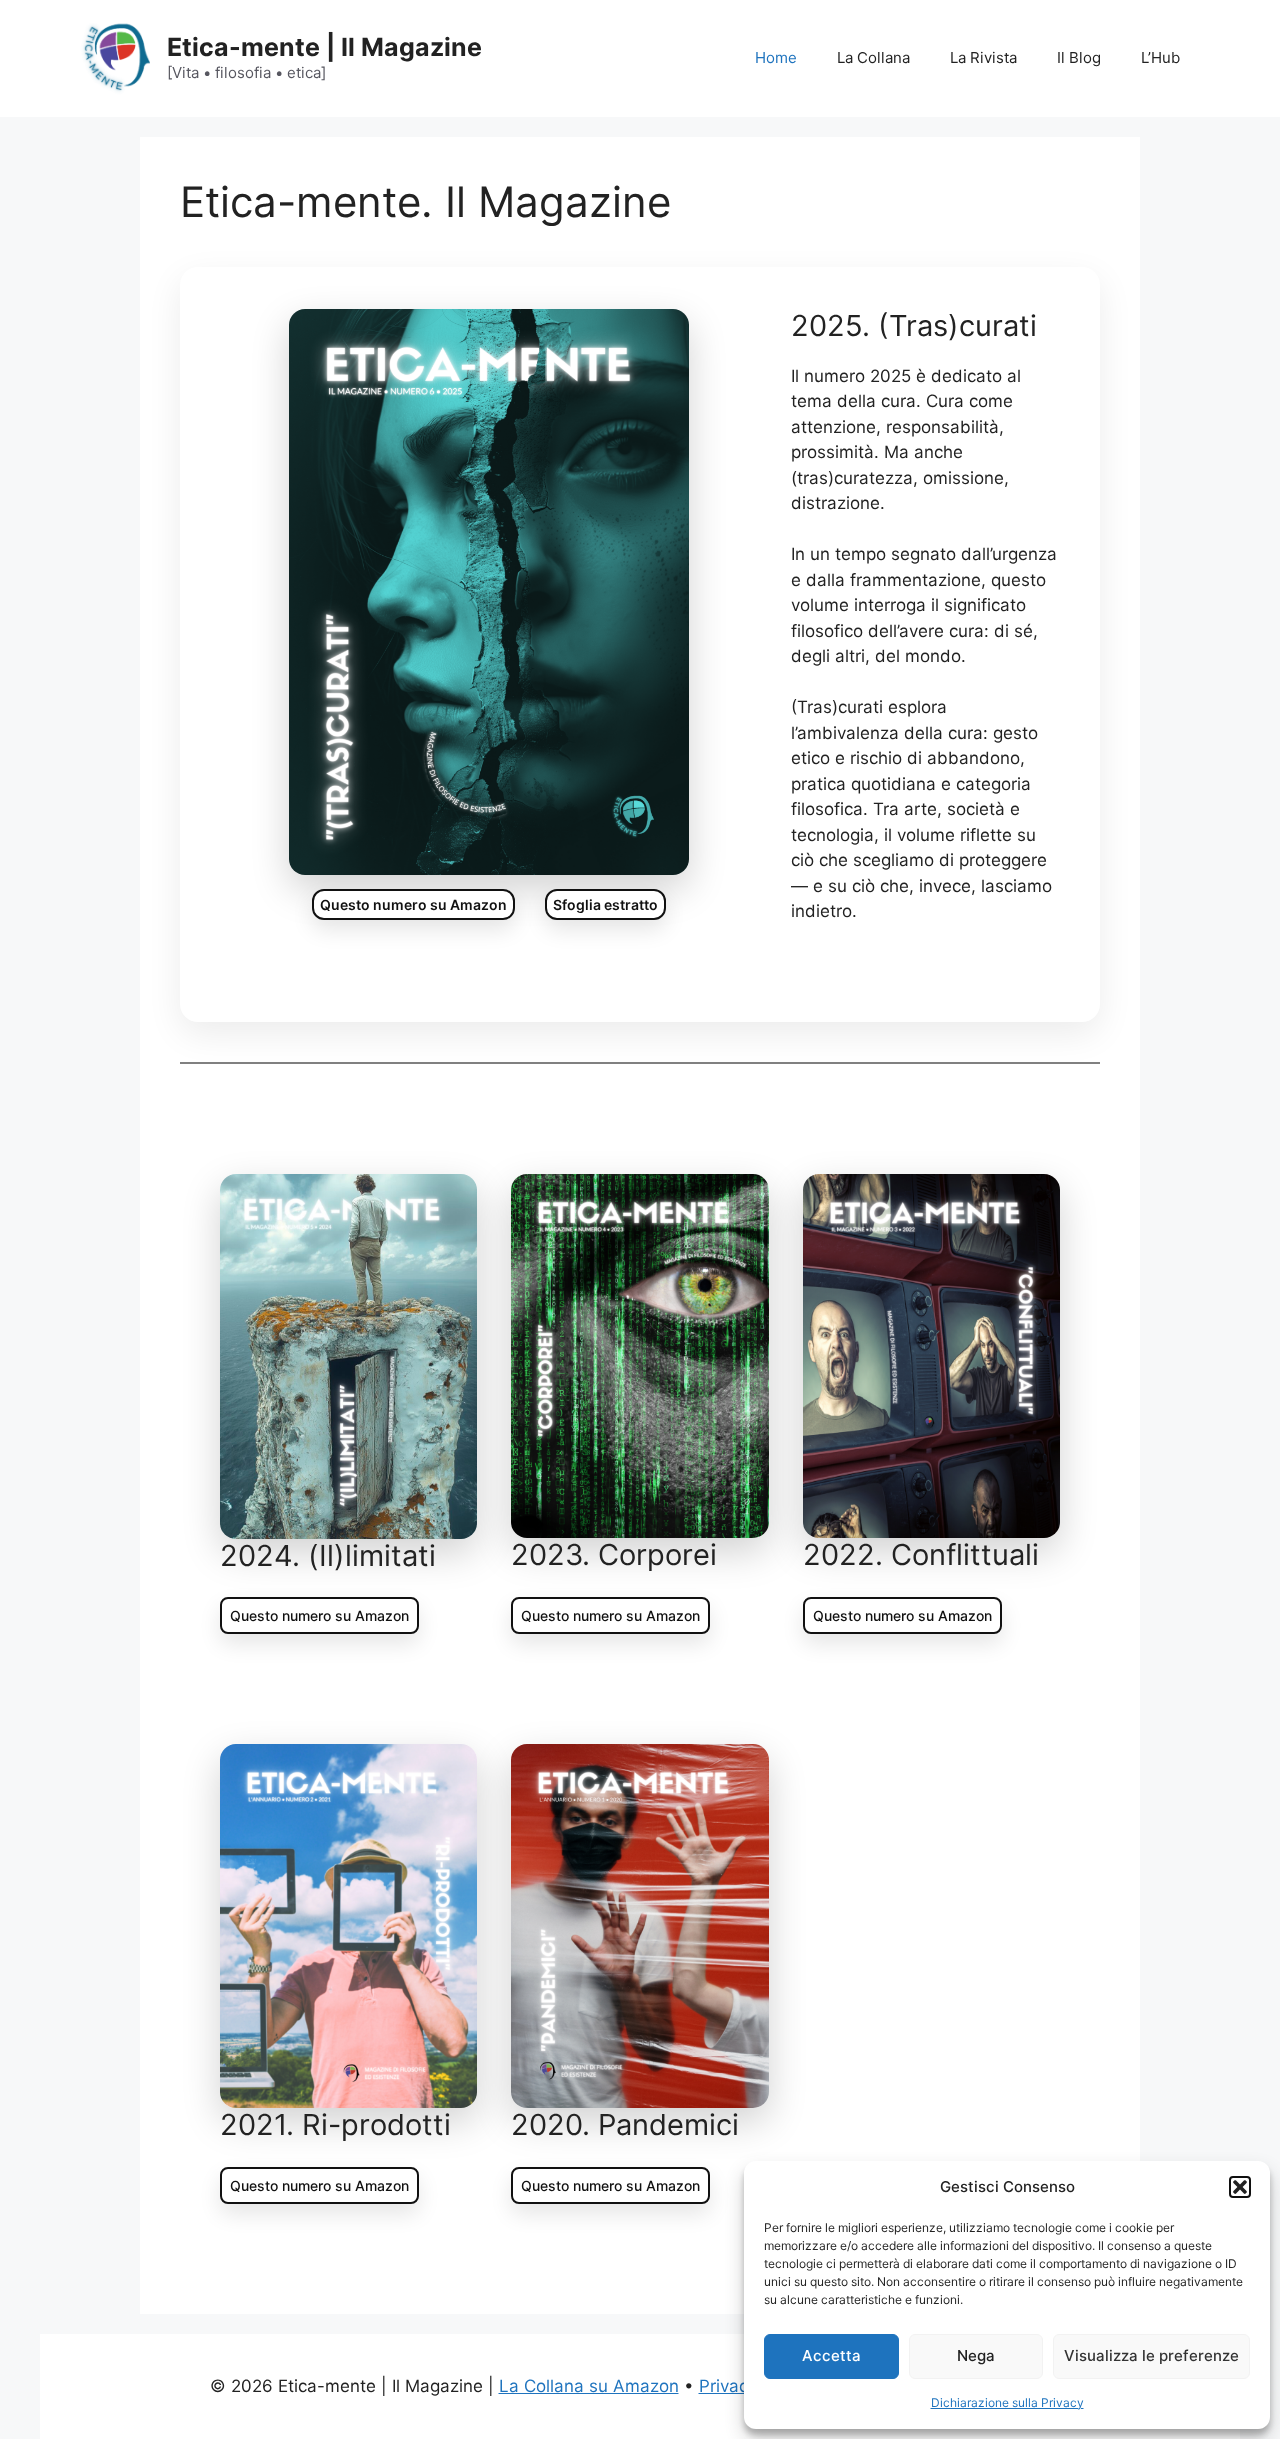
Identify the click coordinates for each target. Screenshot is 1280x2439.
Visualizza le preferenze (1151, 2355)
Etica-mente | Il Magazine (324, 47)
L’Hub (1160, 57)
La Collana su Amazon (589, 2386)
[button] (1240, 2187)
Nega (976, 2355)
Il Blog (1079, 57)
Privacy (728, 2386)
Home (776, 57)
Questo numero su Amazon (413, 904)
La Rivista (983, 57)
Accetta (831, 2355)
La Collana (873, 57)
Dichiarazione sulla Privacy (1007, 2402)
